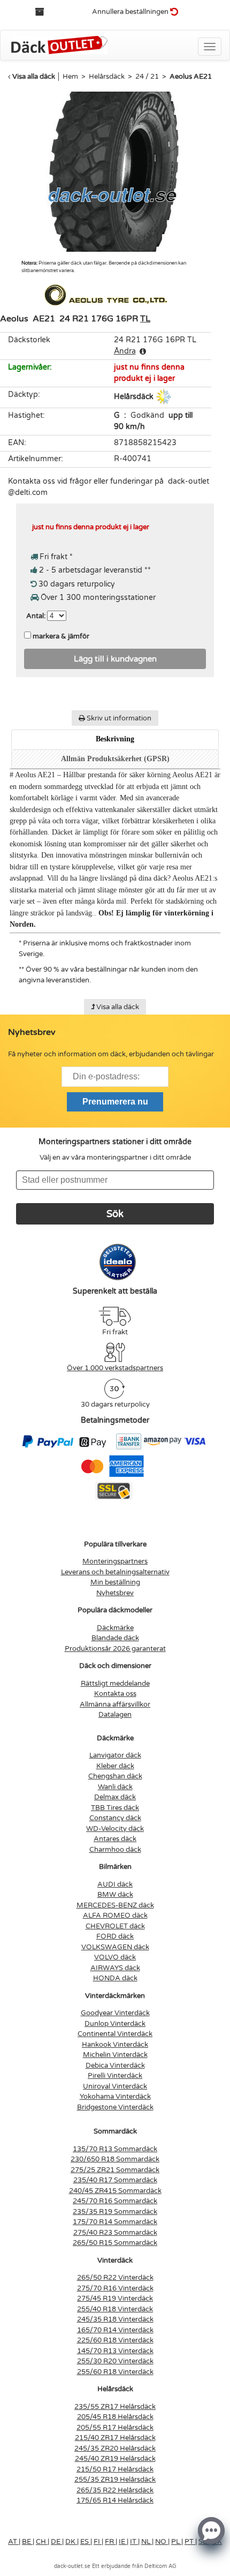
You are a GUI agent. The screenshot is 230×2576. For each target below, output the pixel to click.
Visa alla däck (34, 77)
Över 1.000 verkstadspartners (115, 1368)
